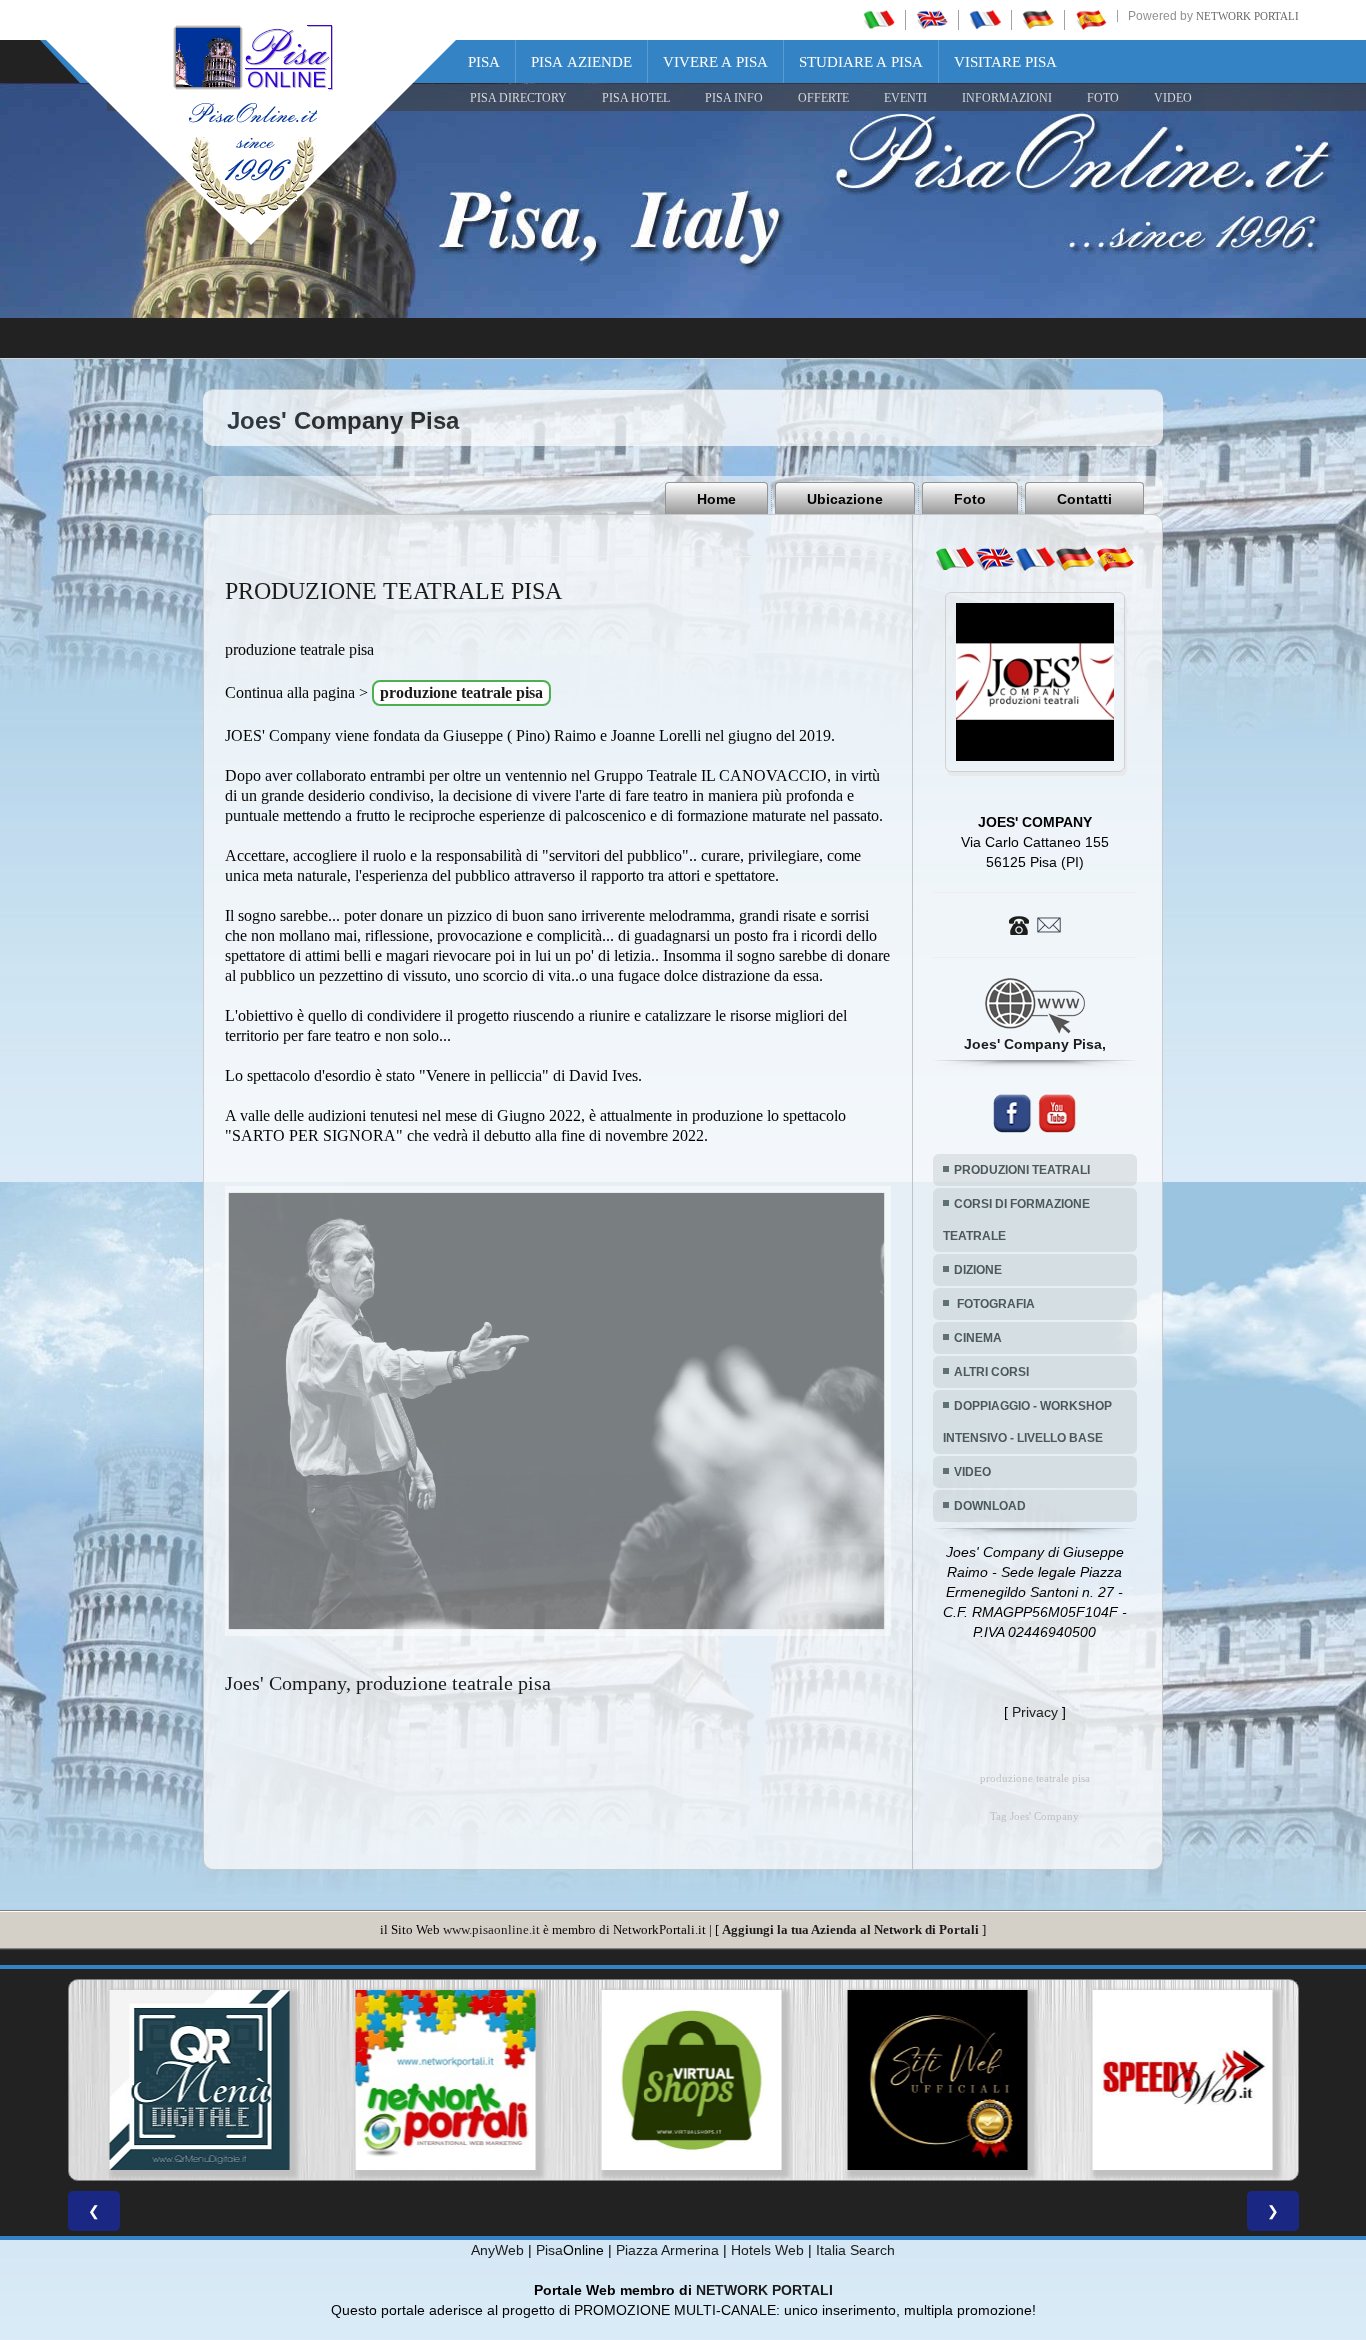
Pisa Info (734, 98)
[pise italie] (985, 19)
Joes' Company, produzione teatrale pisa (388, 1683)
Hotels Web (767, 2250)
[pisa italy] (932, 19)
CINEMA (978, 1338)
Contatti (1084, 499)
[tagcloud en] (995, 559)
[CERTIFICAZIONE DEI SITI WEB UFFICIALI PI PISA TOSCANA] (701, 2080)
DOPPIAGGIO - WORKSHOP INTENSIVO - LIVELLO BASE (1027, 1422)
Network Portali (1247, 16)
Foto (970, 499)
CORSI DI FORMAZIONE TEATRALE (1016, 1220)
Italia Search (855, 2250)
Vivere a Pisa (715, 62)
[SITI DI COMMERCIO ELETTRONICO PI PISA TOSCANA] (456, 2080)
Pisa (484, 62)
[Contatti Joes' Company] (1035, 924)
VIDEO (1173, 98)
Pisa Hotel (636, 98)
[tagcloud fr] (1035, 559)
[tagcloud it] (955, 559)
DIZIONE (978, 1270)
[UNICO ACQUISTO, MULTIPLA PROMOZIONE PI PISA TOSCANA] (210, 2080)
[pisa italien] (1038, 19)
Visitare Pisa (1005, 62)
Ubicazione (845, 499)
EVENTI (905, 98)
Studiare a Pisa (861, 62)
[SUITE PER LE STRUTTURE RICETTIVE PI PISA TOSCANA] (1193, 2080)
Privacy (1035, 1712)
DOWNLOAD (990, 1506)
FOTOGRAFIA (994, 1304)
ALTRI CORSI (991, 1372)
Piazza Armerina (667, 2250)
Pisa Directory (518, 98)
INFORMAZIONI (1007, 98)
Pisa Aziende (581, 62)
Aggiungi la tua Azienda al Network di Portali (850, 1929)
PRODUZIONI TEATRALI (1022, 1170)
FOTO (1103, 98)
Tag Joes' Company (1034, 1816)
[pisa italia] (879, 19)
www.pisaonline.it (491, 1929)
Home (716, 499)
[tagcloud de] (1075, 559)
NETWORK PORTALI (764, 2290)
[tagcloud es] (1115, 559)
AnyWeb (497, 2250)
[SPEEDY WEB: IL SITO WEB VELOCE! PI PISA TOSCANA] (947, 2080)
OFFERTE (823, 98)
